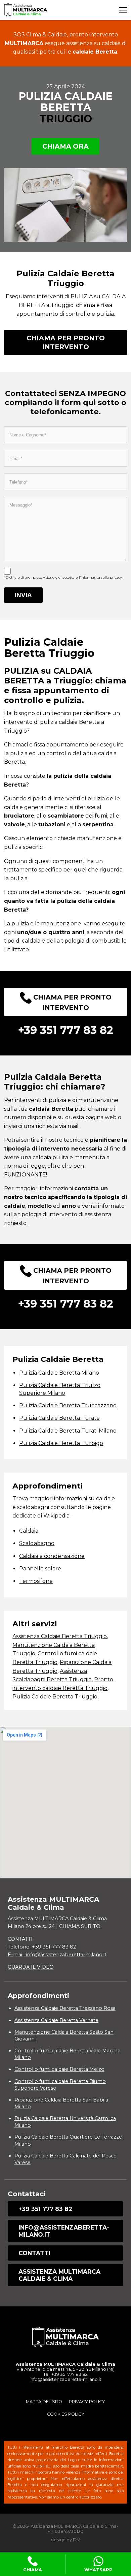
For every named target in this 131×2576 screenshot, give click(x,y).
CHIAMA (33, 2570)
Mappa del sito (44, 2402)
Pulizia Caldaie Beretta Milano (59, 1373)
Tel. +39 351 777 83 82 (65, 2374)
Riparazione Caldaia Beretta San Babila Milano (61, 2103)
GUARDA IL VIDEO (31, 1967)
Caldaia (29, 1531)
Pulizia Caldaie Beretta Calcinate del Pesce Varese (65, 2159)
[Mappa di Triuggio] (65, 1803)
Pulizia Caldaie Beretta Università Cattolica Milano (65, 2122)
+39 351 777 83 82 (45, 2209)
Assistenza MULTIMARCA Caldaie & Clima (59, 2275)
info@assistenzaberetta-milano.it (64, 2231)
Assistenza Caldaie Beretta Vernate (56, 2020)
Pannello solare (40, 1569)
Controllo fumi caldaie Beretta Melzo (59, 2069)
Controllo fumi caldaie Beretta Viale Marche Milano (68, 2054)
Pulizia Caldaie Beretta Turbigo (61, 1443)
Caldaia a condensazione (52, 1556)
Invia (23, 595)
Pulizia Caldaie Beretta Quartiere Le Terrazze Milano (68, 2140)
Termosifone (36, 1581)
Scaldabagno (37, 1543)
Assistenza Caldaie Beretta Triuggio (60, 1636)
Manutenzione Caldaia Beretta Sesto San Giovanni (64, 2035)
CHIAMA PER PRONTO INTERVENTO (66, 342)
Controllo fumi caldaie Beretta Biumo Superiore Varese (60, 2085)
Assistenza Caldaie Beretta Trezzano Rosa (65, 2008)
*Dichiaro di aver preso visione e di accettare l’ (63, 577)
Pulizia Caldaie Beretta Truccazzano (68, 1405)
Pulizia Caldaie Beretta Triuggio (55, 1697)
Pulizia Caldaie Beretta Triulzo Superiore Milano (60, 1389)
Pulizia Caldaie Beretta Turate (59, 1418)
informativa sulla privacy (101, 577)
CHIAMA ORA (65, 146)
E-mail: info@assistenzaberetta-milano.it (57, 1955)
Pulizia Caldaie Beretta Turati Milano (68, 1431)
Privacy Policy (87, 2402)
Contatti (34, 2253)
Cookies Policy (66, 2414)
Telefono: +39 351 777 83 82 (42, 1947)
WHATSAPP (98, 2570)
